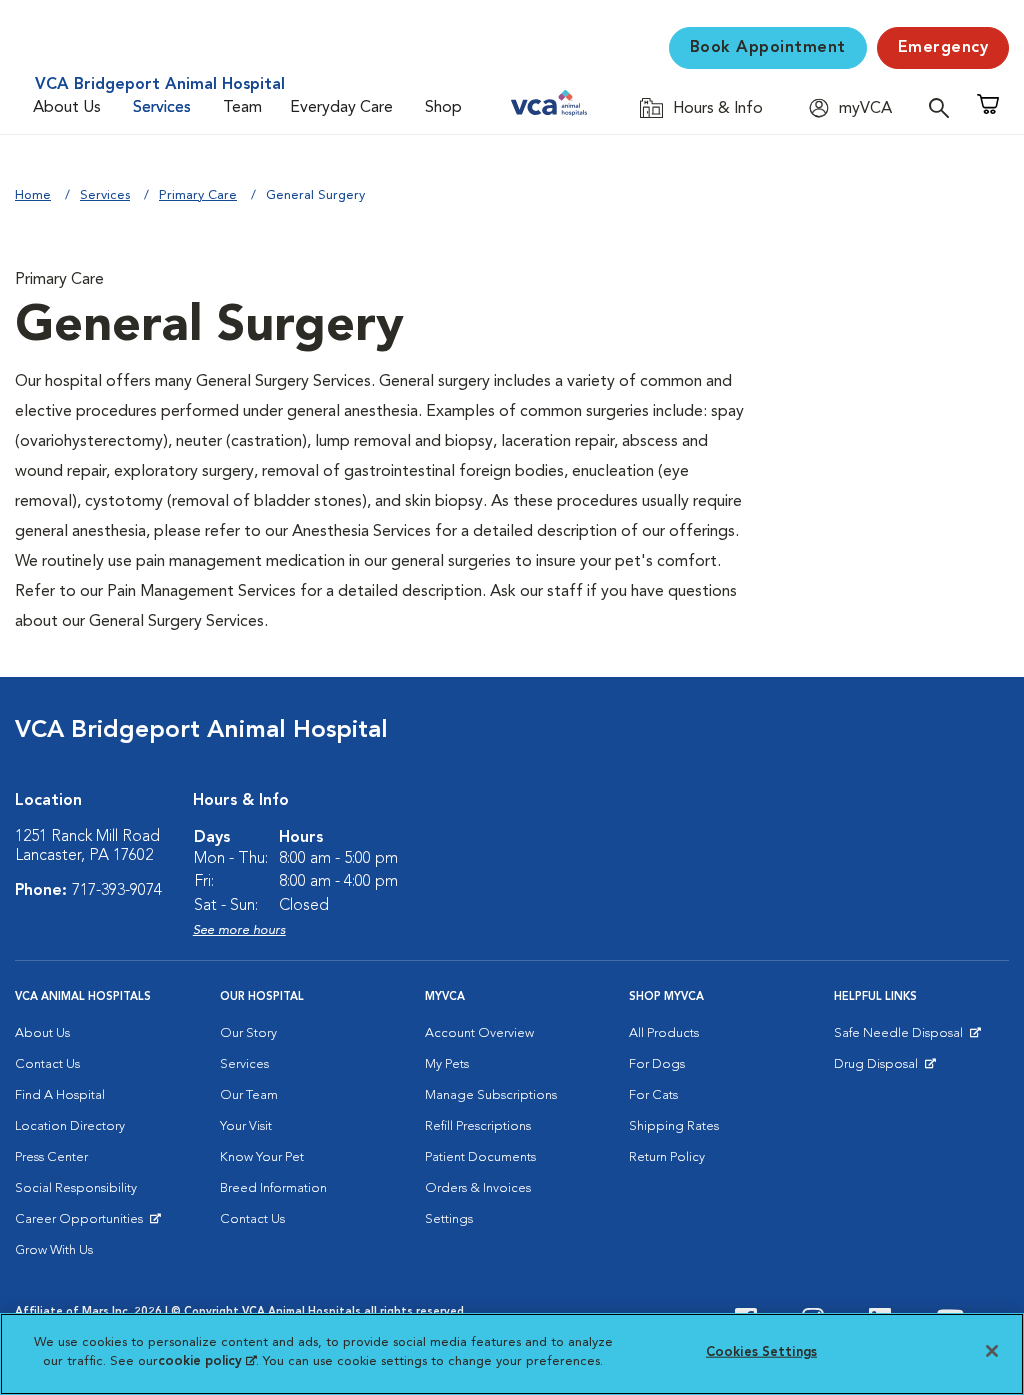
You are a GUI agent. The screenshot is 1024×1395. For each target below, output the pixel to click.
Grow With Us (54, 1250)
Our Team (249, 1095)
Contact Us (47, 1064)
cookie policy (207, 1361)
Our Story (248, 1033)
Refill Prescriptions (478, 1126)
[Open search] (944, 107)
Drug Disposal (884, 1069)
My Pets (447, 1064)
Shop (443, 108)
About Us (67, 108)
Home (33, 195)
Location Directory (70, 1126)
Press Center (51, 1157)
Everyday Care (341, 108)
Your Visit (246, 1126)
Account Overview (479, 1033)
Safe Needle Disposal (901, 1038)
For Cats (653, 1095)
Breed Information (273, 1188)
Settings (449, 1219)
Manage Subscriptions (491, 1095)
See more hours (239, 930)
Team (242, 108)
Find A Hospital (60, 1095)
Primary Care (198, 195)
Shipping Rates (674, 1126)
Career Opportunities (82, 1224)
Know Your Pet (262, 1157)
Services (162, 108)
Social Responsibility (76, 1188)
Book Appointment (768, 48)
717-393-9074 (117, 891)
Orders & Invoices (478, 1188)
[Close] (992, 1351)
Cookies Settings (761, 1352)
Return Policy (667, 1157)
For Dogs (657, 1064)
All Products (664, 1033)
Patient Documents (480, 1157)
